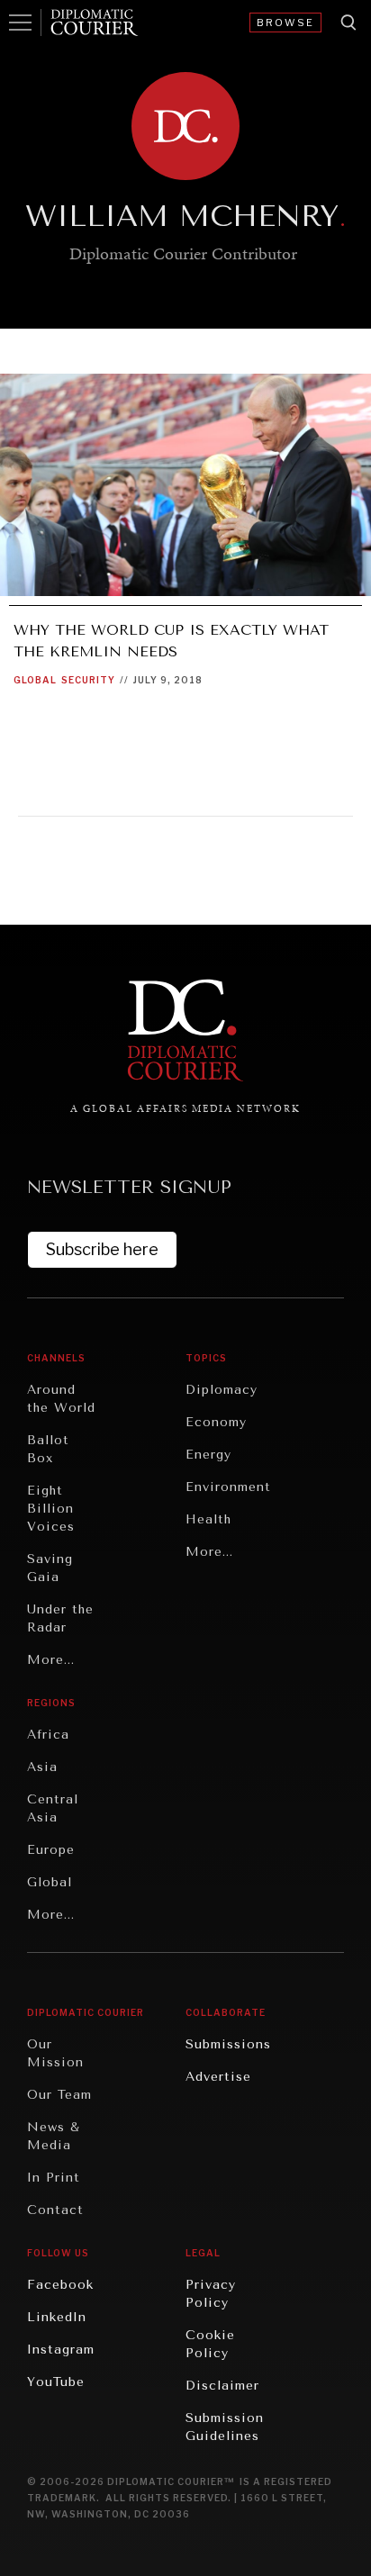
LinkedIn (57, 2317)
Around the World (61, 1399)
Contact (55, 2210)
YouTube (56, 2382)
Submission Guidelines (225, 2427)
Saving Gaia (50, 1568)
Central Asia (53, 1808)
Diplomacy (222, 1390)
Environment (228, 1487)
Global (35, 680)
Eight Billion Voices (51, 1509)
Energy (208, 1455)
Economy (216, 1422)
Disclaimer (222, 2386)
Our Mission (55, 2053)
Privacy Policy (211, 2294)
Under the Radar (60, 1618)
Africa (48, 1735)
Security (88, 680)
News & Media (54, 2136)
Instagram (61, 2350)
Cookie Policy (210, 2344)
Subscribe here (102, 1249)
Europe (51, 1850)
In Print (54, 2178)
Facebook (60, 2285)
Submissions (228, 2044)
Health (208, 1519)
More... (51, 1660)
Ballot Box (48, 1449)
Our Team (59, 2095)
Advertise (218, 2077)
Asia (42, 1767)
